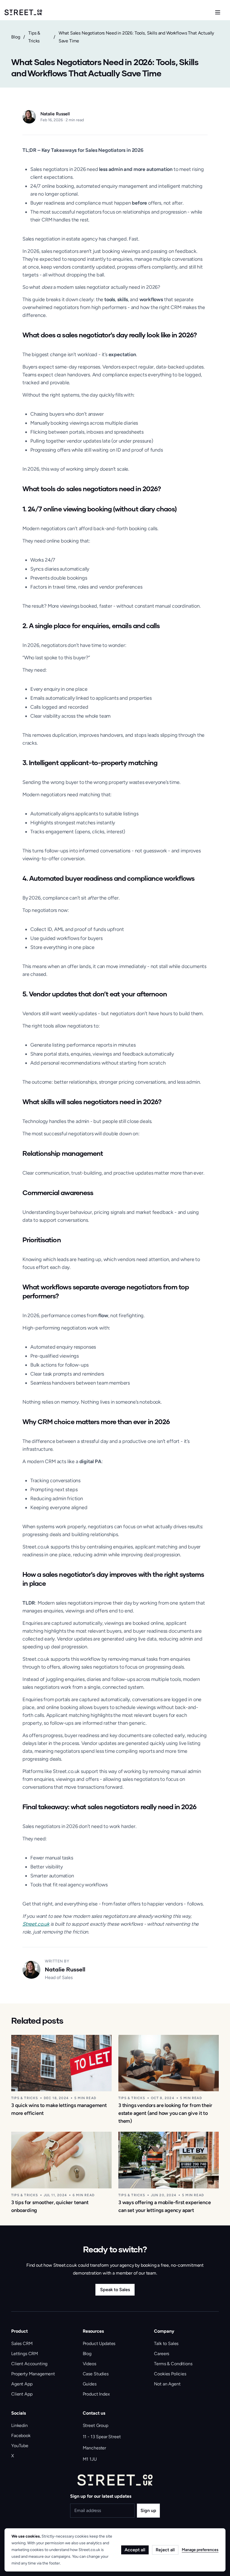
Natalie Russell (55, 114)
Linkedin (19, 2425)
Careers (162, 2354)
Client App (22, 2394)
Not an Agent (167, 2384)
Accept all (135, 2550)
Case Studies (96, 2374)
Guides (90, 2384)
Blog (16, 37)
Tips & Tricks (34, 37)
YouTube (20, 2446)
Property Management (33, 2374)
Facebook (21, 2436)
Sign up (148, 2510)
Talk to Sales (166, 2343)
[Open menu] (218, 12)
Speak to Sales (115, 2290)
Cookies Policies (170, 2374)
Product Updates (99, 2343)
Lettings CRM (25, 2354)
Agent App (22, 2384)
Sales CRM (22, 2343)
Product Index (96, 2394)
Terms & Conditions (173, 2364)
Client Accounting (29, 2364)
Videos (89, 2364)
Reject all (165, 2550)
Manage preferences (200, 2550)
